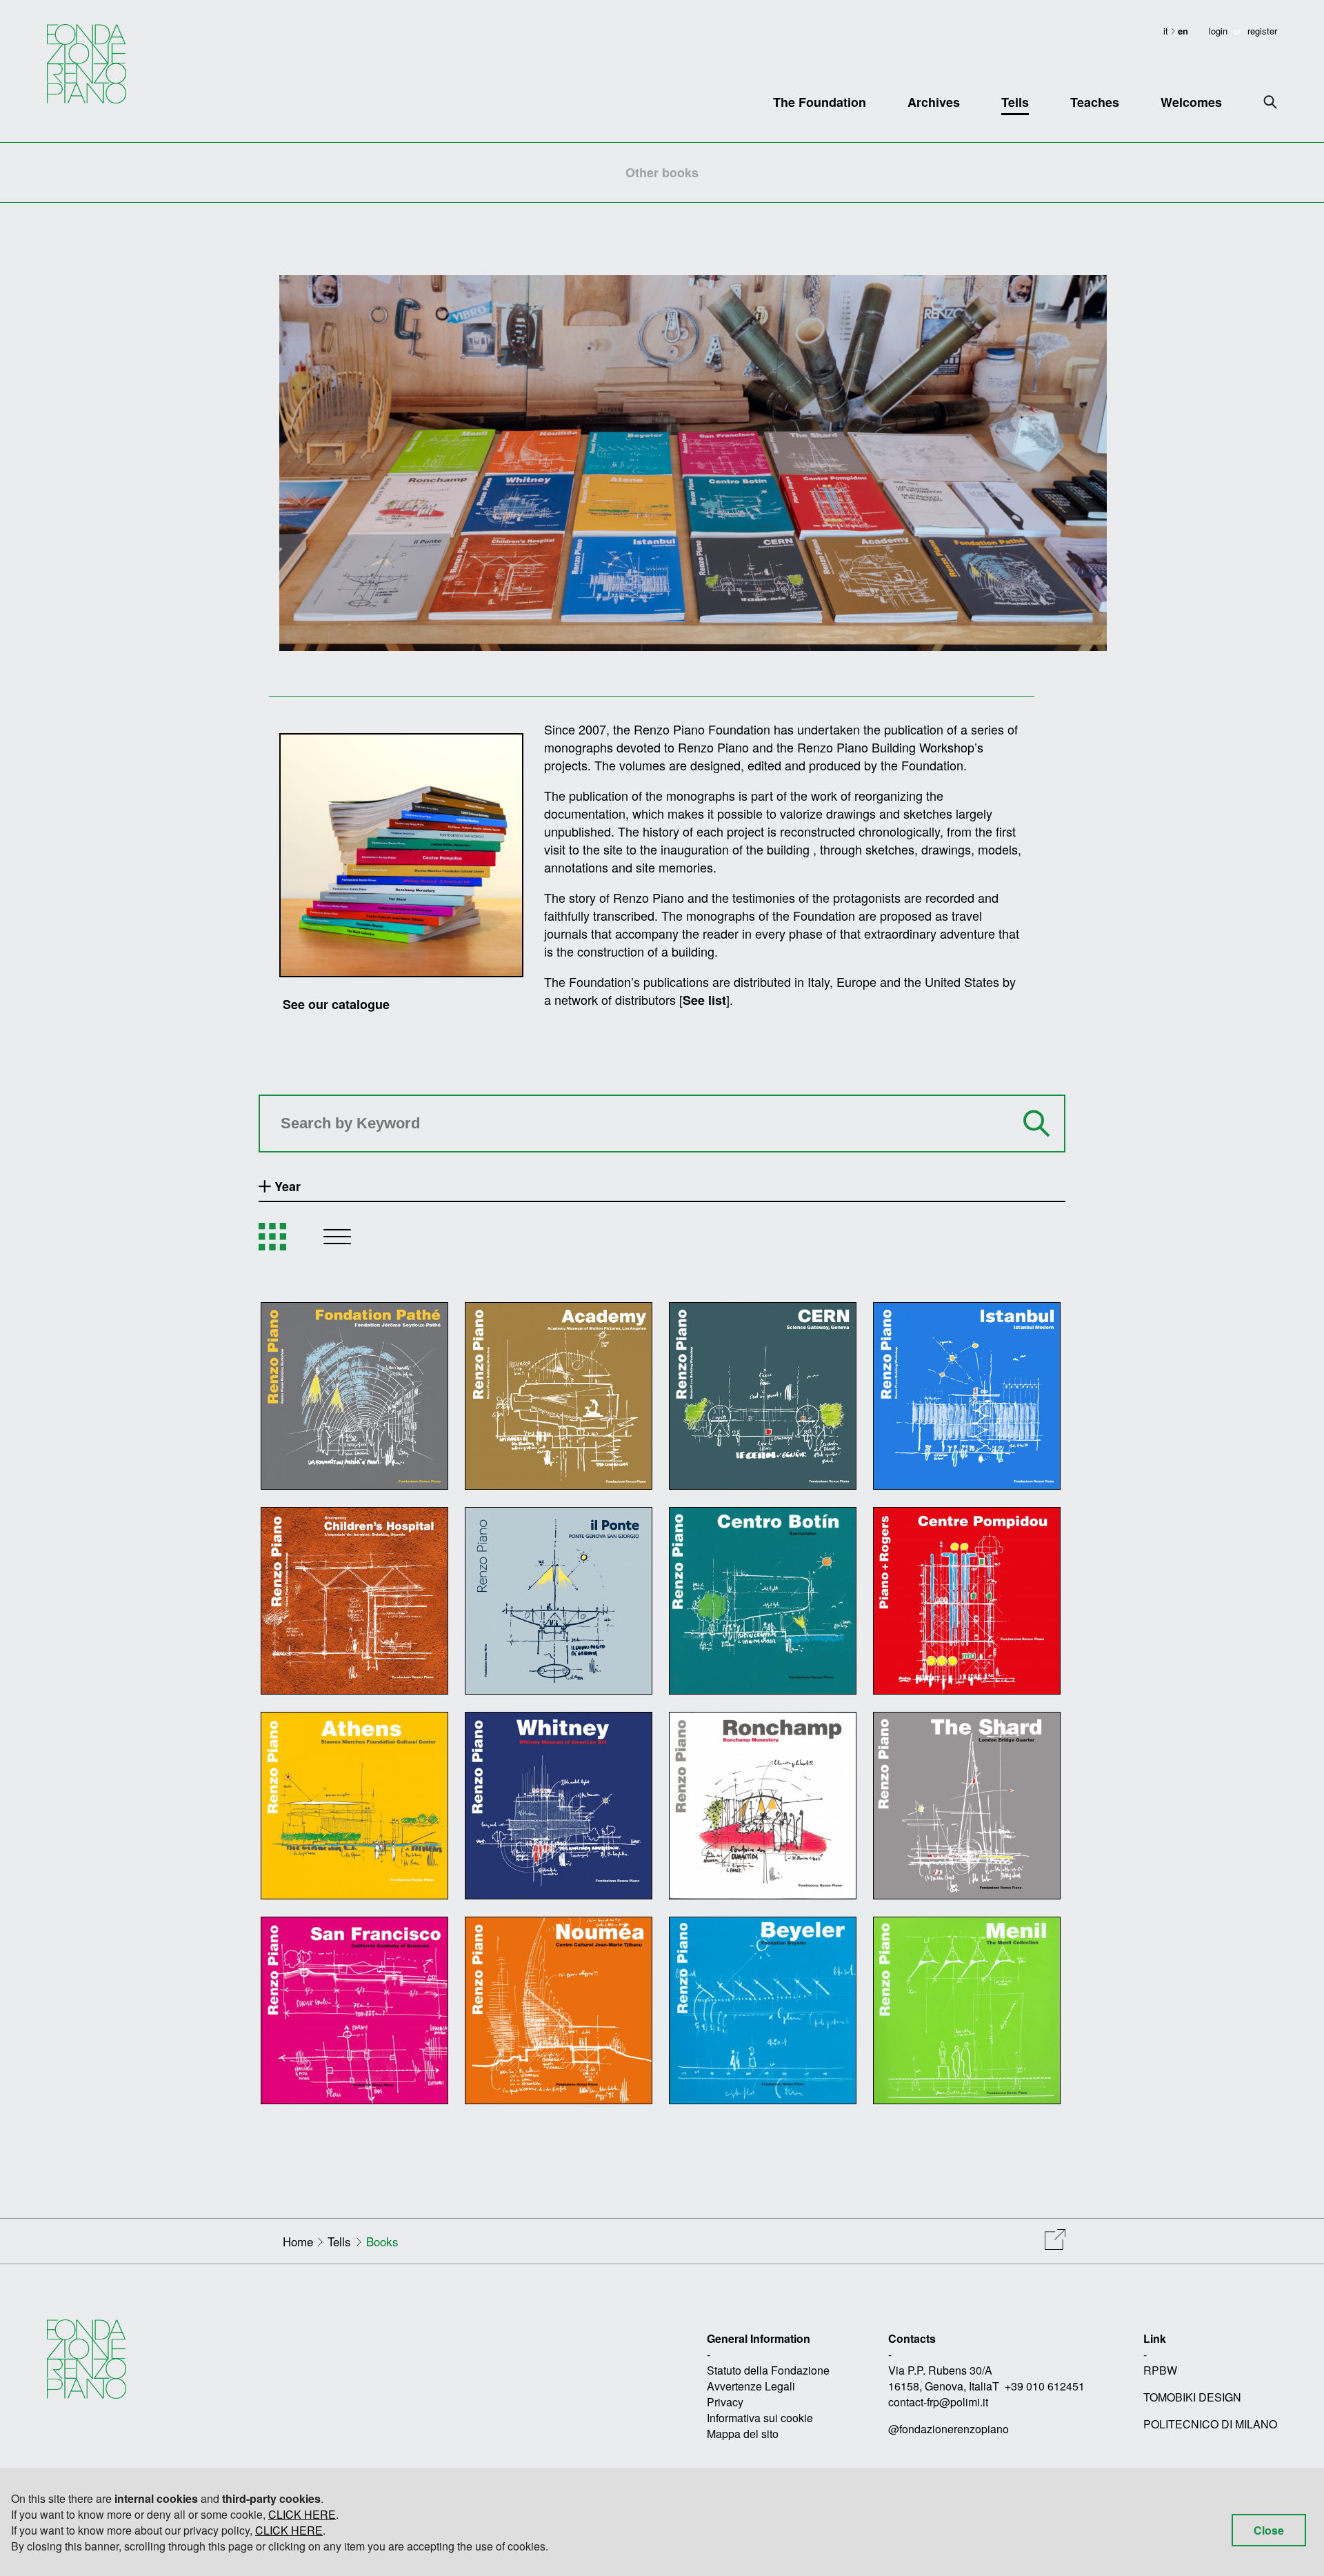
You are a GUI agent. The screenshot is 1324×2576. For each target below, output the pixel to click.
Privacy (725, 2402)
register (1262, 31)
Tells (1015, 102)
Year (286, 1186)
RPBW (1160, 2370)
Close (1269, 2530)
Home (298, 2241)
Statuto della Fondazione (768, 2370)
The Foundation (820, 102)
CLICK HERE (302, 2514)
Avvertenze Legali (751, 2386)
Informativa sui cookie (760, 2418)
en (1183, 31)
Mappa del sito (743, 2434)
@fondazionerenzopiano (949, 2429)
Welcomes (1191, 102)
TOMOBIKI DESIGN (1192, 2397)
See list (704, 1000)
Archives (934, 102)
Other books (662, 172)
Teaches (1095, 102)
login (1218, 31)
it (1167, 31)
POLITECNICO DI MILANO (1210, 2424)
